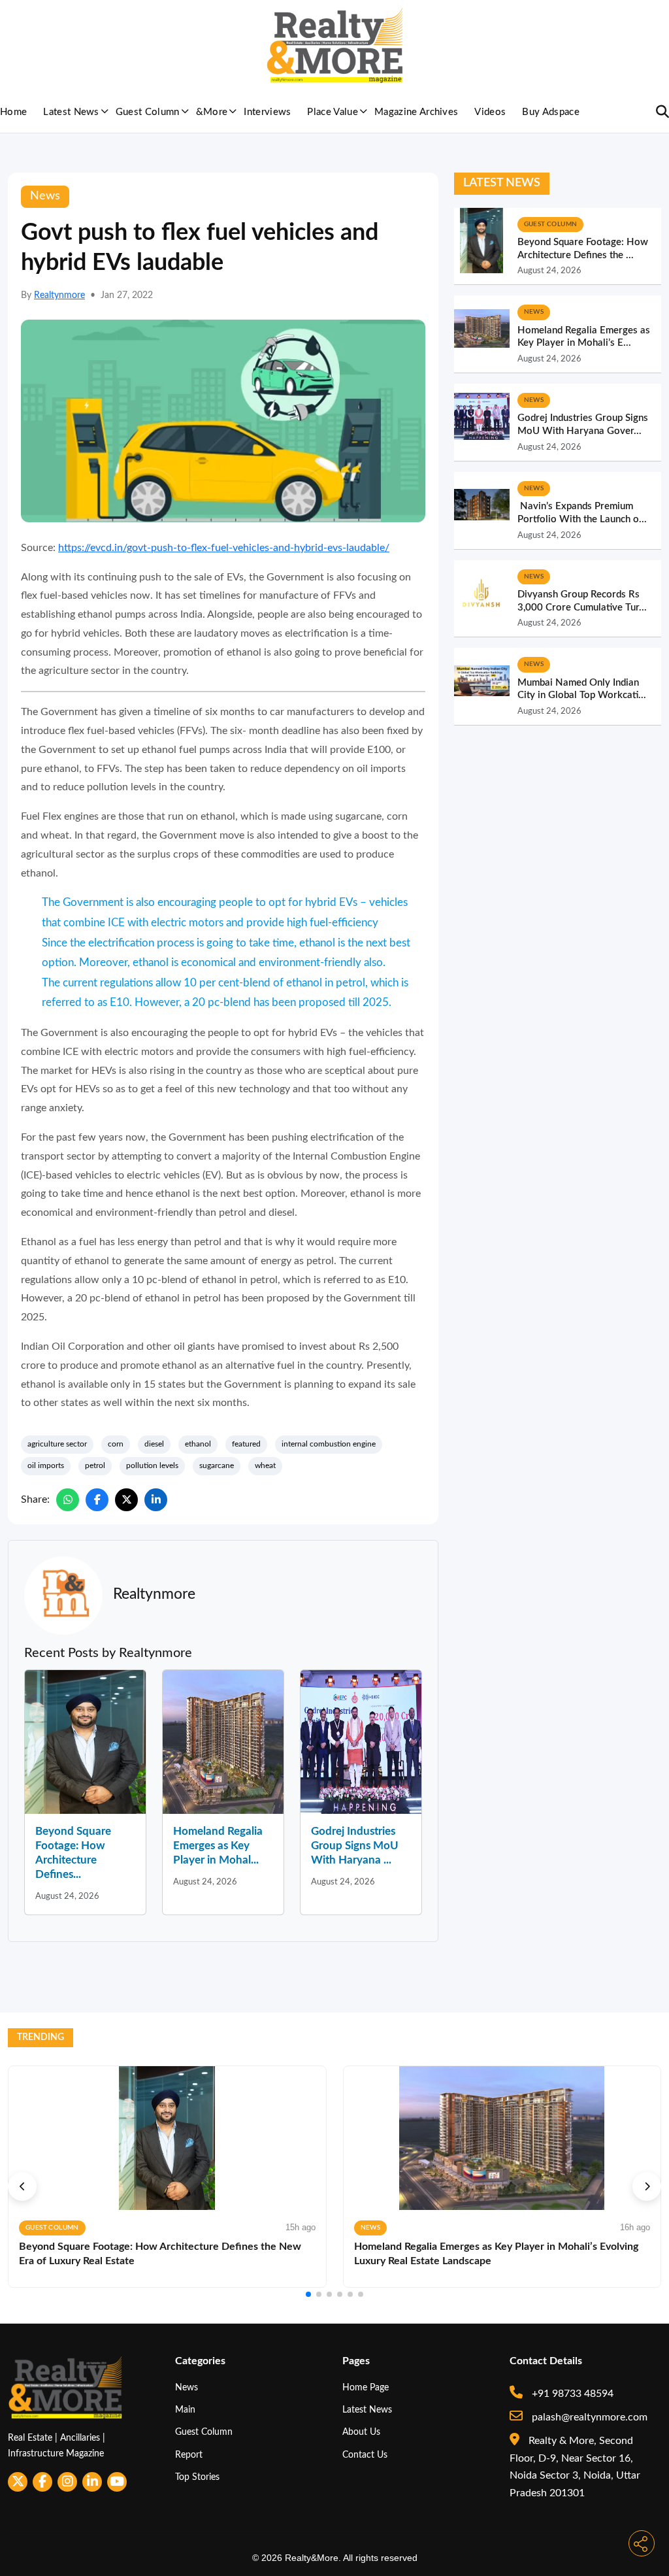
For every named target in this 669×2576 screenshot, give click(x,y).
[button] (22, 2186)
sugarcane (217, 1465)
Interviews (267, 112)
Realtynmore (59, 295)
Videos (490, 112)
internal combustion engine (329, 1444)
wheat (265, 1465)
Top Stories (197, 2477)
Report (189, 2455)
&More (212, 112)
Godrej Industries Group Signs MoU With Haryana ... (355, 1846)
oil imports (46, 1465)
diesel (154, 1444)
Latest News (71, 112)
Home (13, 112)
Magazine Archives (416, 112)
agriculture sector (57, 1444)
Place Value (333, 112)
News (187, 2387)
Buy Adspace (551, 112)
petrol (95, 1465)
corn (116, 1444)
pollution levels (152, 1465)
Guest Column (148, 112)
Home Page (366, 2387)
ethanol (198, 1444)
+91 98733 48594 (571, 2394)
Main (185, 2410)
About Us (361, 2432)
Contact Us (365, 2455)
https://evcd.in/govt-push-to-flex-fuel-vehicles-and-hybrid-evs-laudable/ (224, 548)
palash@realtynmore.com (588, 2417)
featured (246, 1444)
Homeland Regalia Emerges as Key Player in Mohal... (218, 1846)
